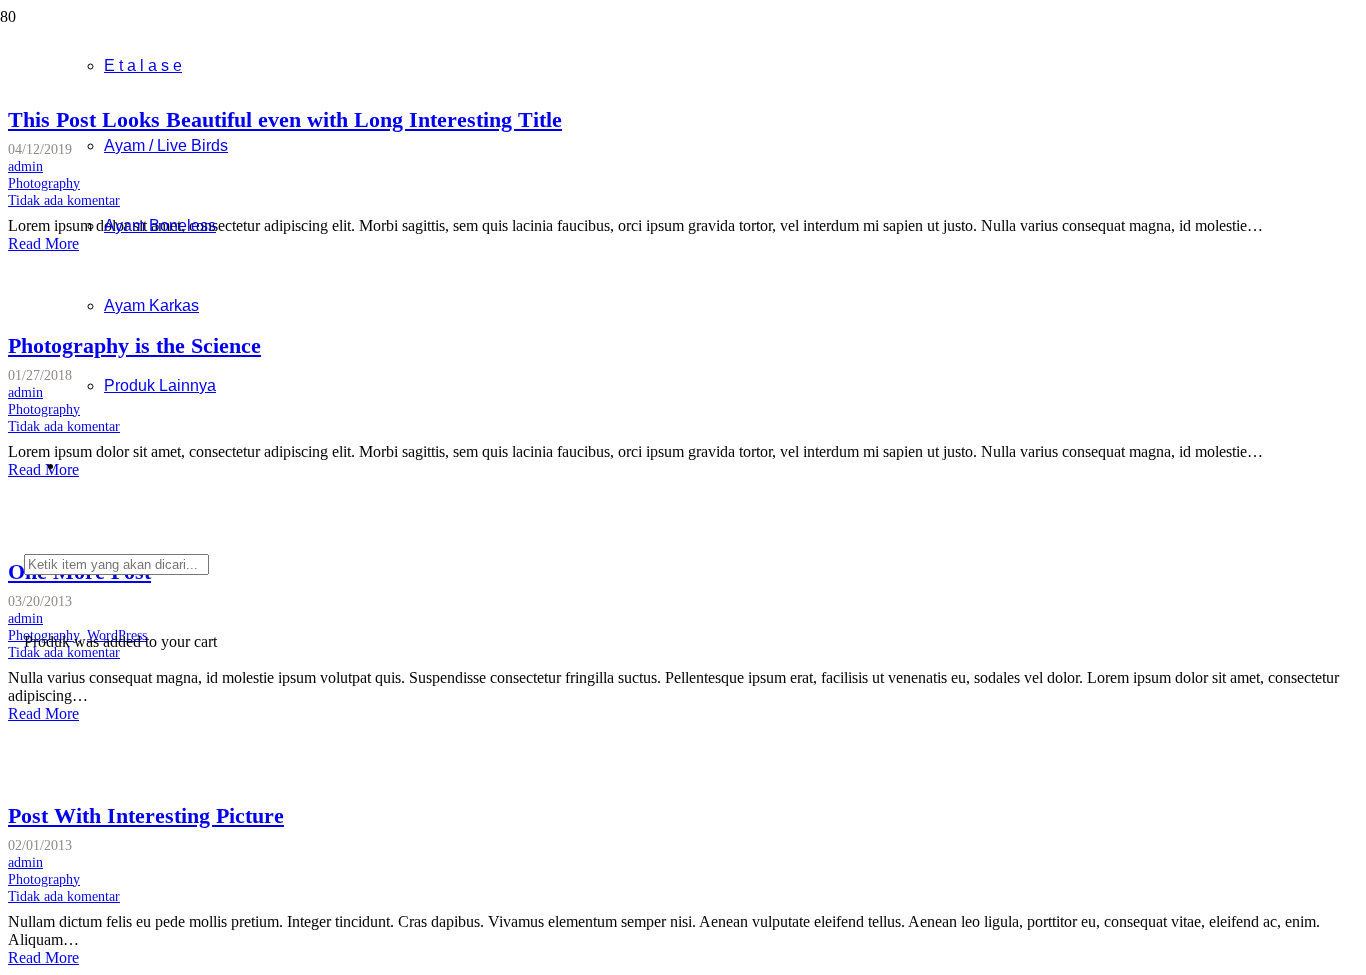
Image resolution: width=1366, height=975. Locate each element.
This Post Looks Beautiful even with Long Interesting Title (285, 119)
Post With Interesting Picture (146, 815)
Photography (44, 879)
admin (25, 862)
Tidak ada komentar (64, 896)
